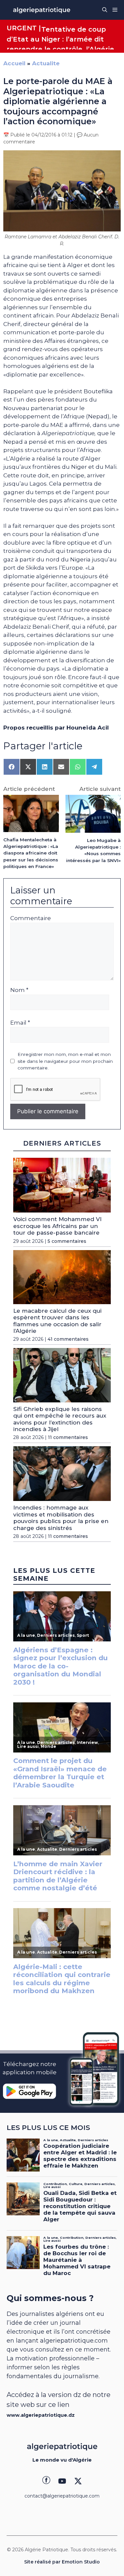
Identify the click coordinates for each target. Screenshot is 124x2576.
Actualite (46, 63)
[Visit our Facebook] (46, 2481)
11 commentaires (68, 1437)
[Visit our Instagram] (62, 2481)
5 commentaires (67, 1241)
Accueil (14, 63)
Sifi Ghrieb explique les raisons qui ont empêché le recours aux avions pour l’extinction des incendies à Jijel (60, 1419)
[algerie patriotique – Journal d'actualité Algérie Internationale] (42, 10)
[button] (105, 10)
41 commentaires (68, 1339)
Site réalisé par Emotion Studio (62, 2562)
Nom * (19, 990)
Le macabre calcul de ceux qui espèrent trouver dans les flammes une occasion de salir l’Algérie (57, 1321)
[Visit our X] (78, 2481)
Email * (20, 1023)
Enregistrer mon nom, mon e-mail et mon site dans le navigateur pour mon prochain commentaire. (65, 1061)
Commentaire (31, 918)
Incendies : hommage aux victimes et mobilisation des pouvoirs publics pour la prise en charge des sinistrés (61, 1518)
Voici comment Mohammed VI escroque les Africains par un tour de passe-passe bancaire (57, 1226)
